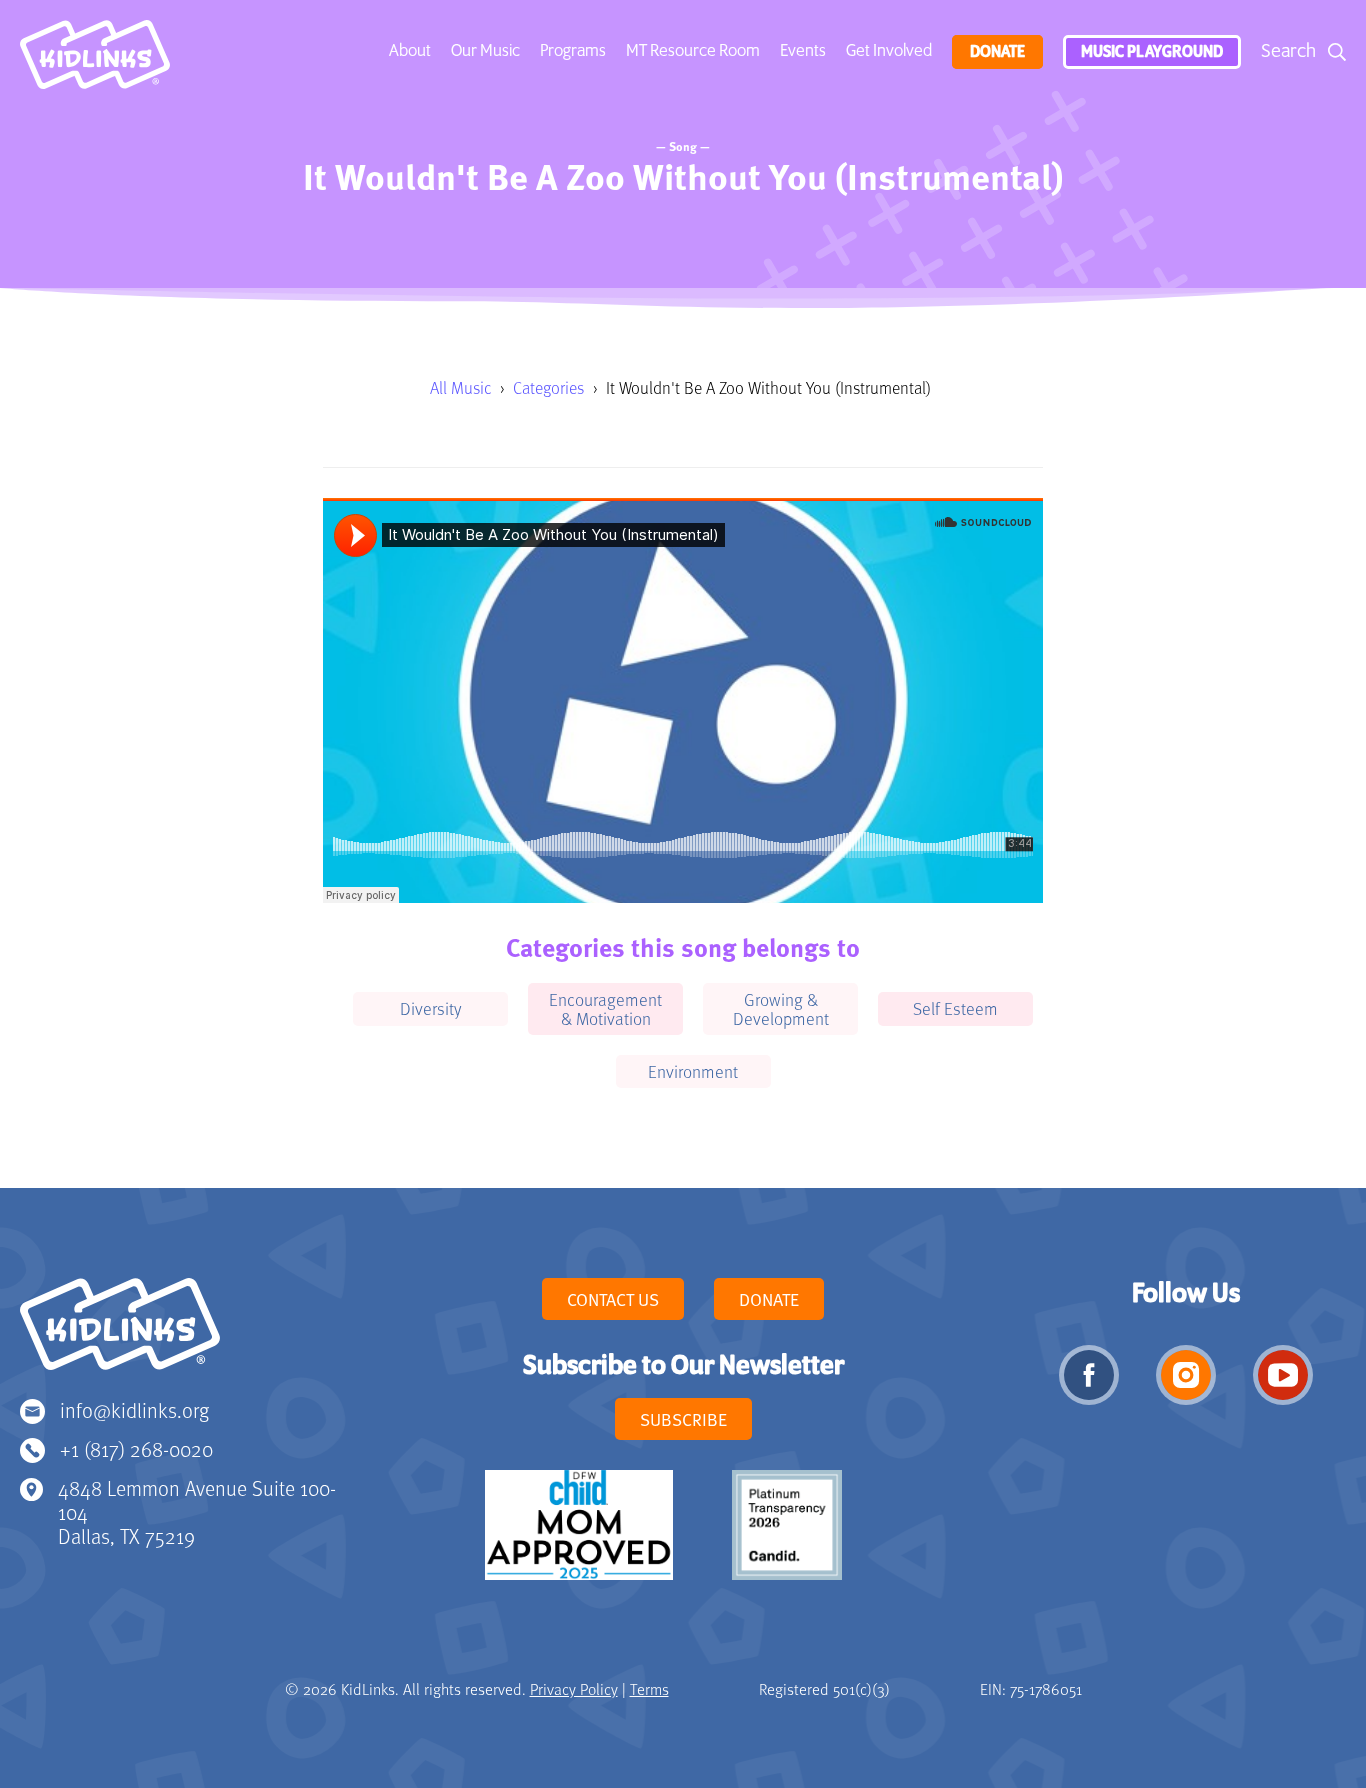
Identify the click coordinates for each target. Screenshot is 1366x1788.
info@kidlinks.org (134, 1409)
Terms (649, 1689)
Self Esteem (955, 1008)
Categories (548, 387)
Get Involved (889, 51)
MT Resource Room (693, 51)
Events (803, 51)
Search (1288, 51)
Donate (997, 52)
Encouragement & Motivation (605, 1008)
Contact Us (613, 1299)
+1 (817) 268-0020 (136, 1448)
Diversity (431, 1008)
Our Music (485, 51)
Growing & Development (781, 1008)
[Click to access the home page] (95, 60)
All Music (460, 387)
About (410, 51)
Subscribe (683, 1419)
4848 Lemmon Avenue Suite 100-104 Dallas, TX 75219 (197, 1511)
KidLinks (120, 1333)
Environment (693, 1071)
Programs (573, 51)
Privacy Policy (574, 1689)
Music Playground (1152, 52)
